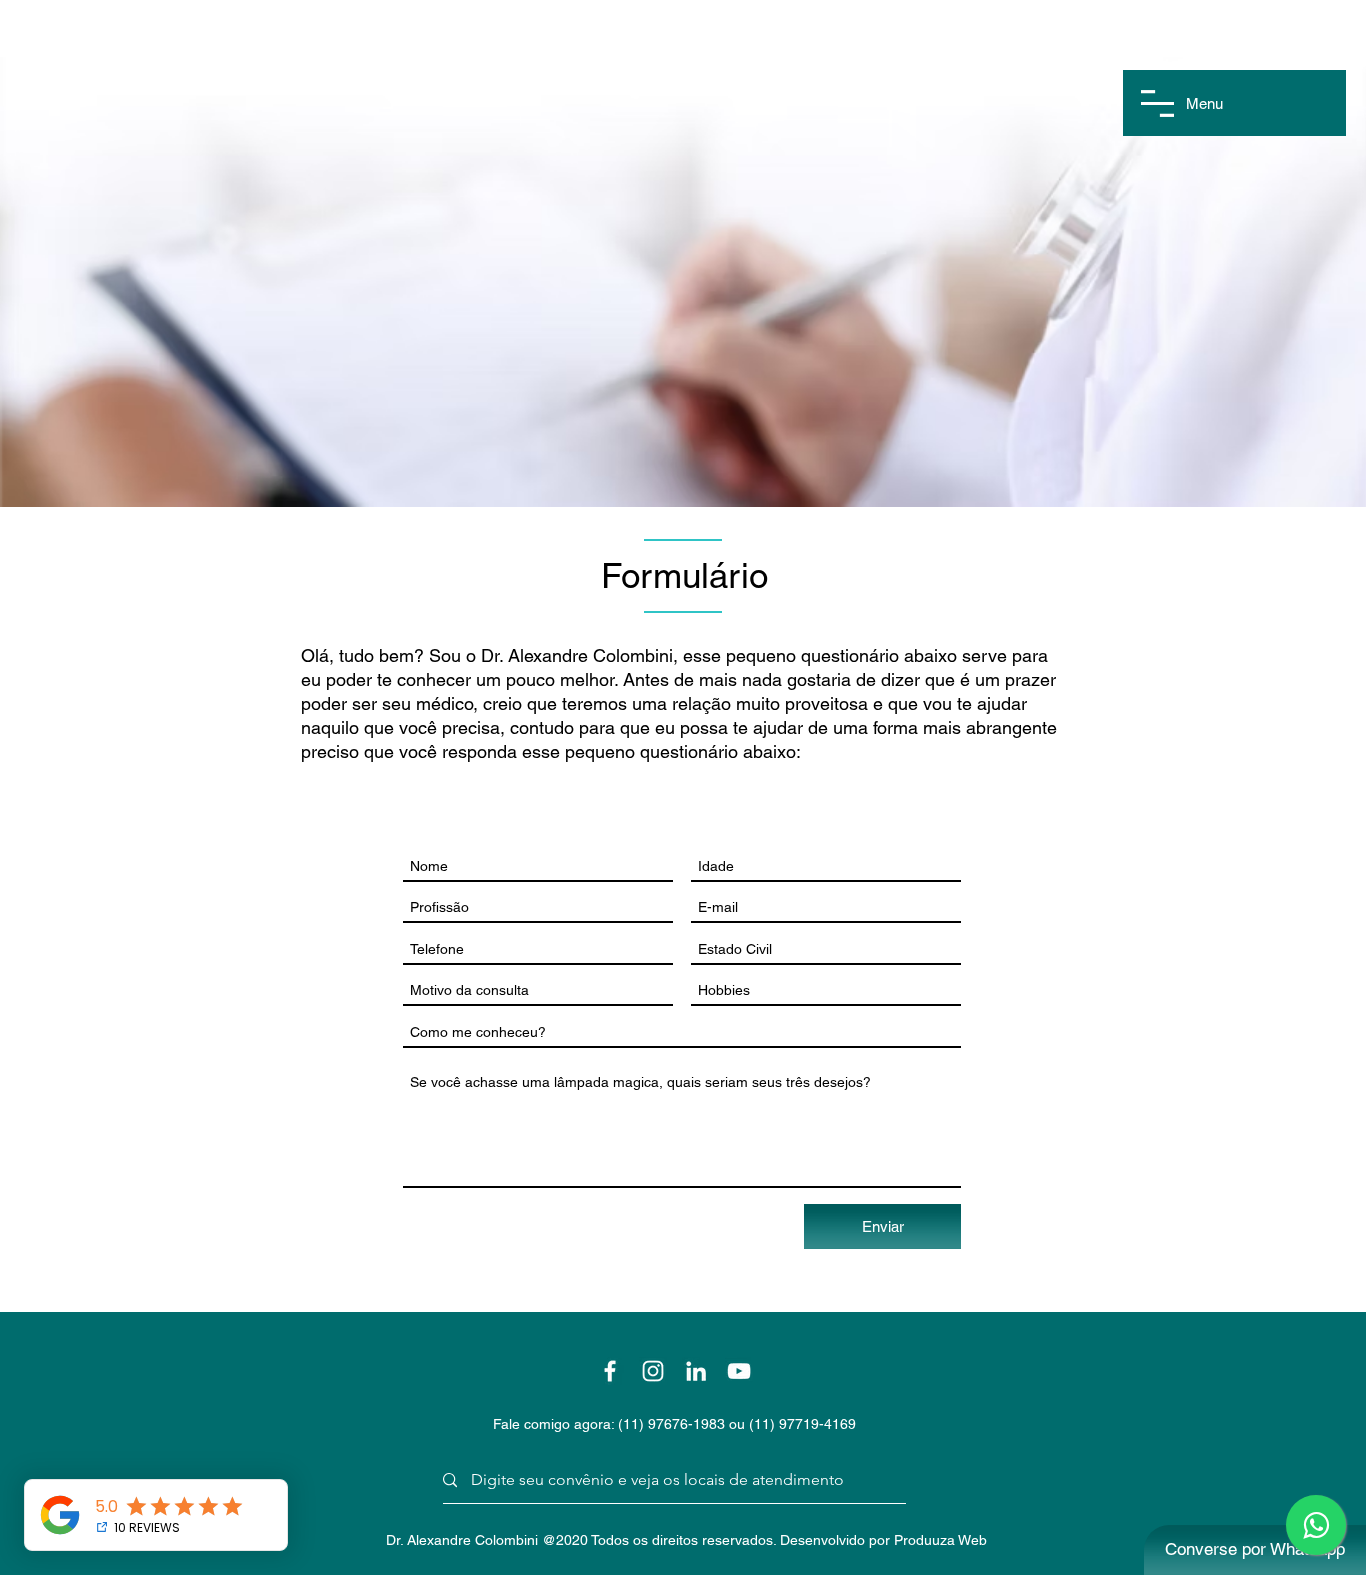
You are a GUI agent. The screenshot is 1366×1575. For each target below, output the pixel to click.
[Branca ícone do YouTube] (739, 1371)
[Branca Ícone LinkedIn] (696, 1371)
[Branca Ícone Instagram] (653, 1371)
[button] (1157, 103)
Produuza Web (940, 1540)
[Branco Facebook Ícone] (610, 1371)
